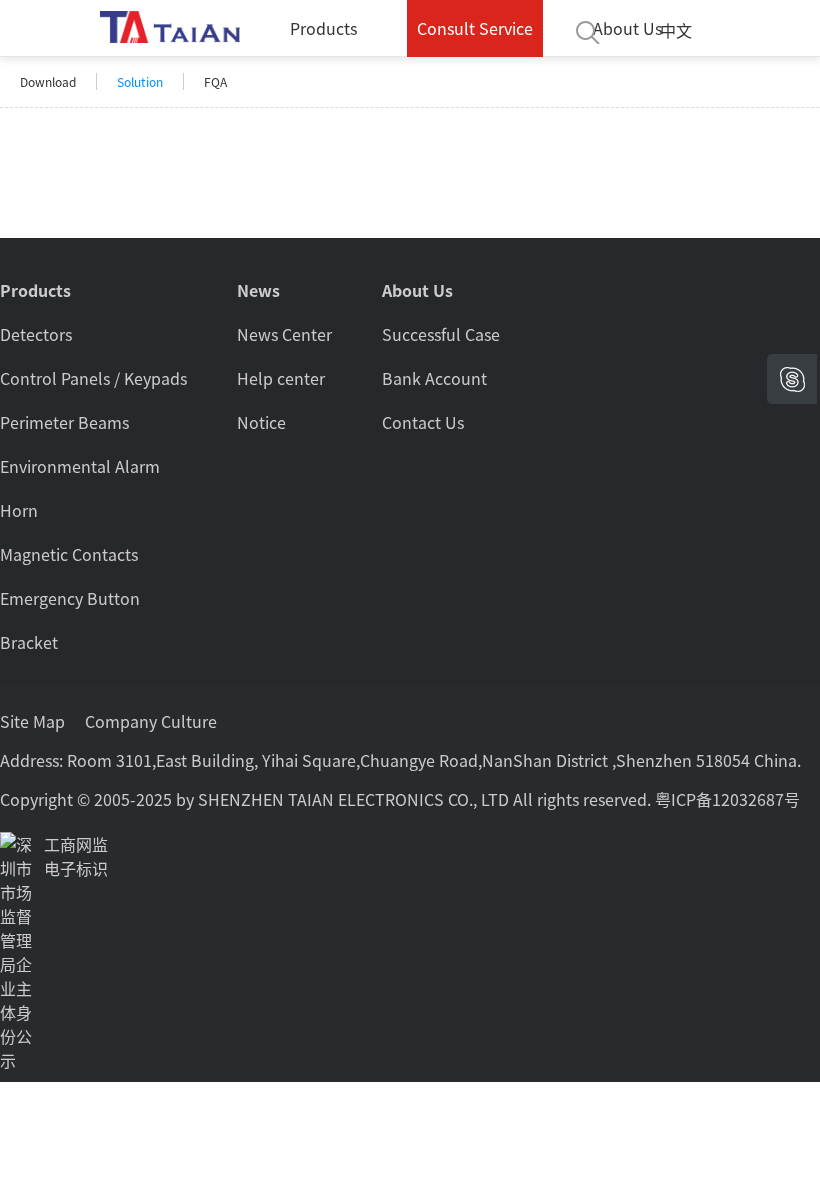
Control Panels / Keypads (93, 378)
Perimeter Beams (64, 422)
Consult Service (475, 28)
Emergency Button (70, 598)
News (258, 290)
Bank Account (434, 378)
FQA (215, 81)
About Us (627, 28)
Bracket (29, 642)
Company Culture (151, 721)
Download (48, 81)
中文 (676, 30)
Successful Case (441, 334)
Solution (140, 81)
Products (323, 28)
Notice (261, 422)
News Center (284, 334)
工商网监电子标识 (76, 856)
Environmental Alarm (80, 466)
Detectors (36, 334)
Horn (19, 510)
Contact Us (423, 422)
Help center (281, 378)
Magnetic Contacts (69, 554)
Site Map (32, 721)
